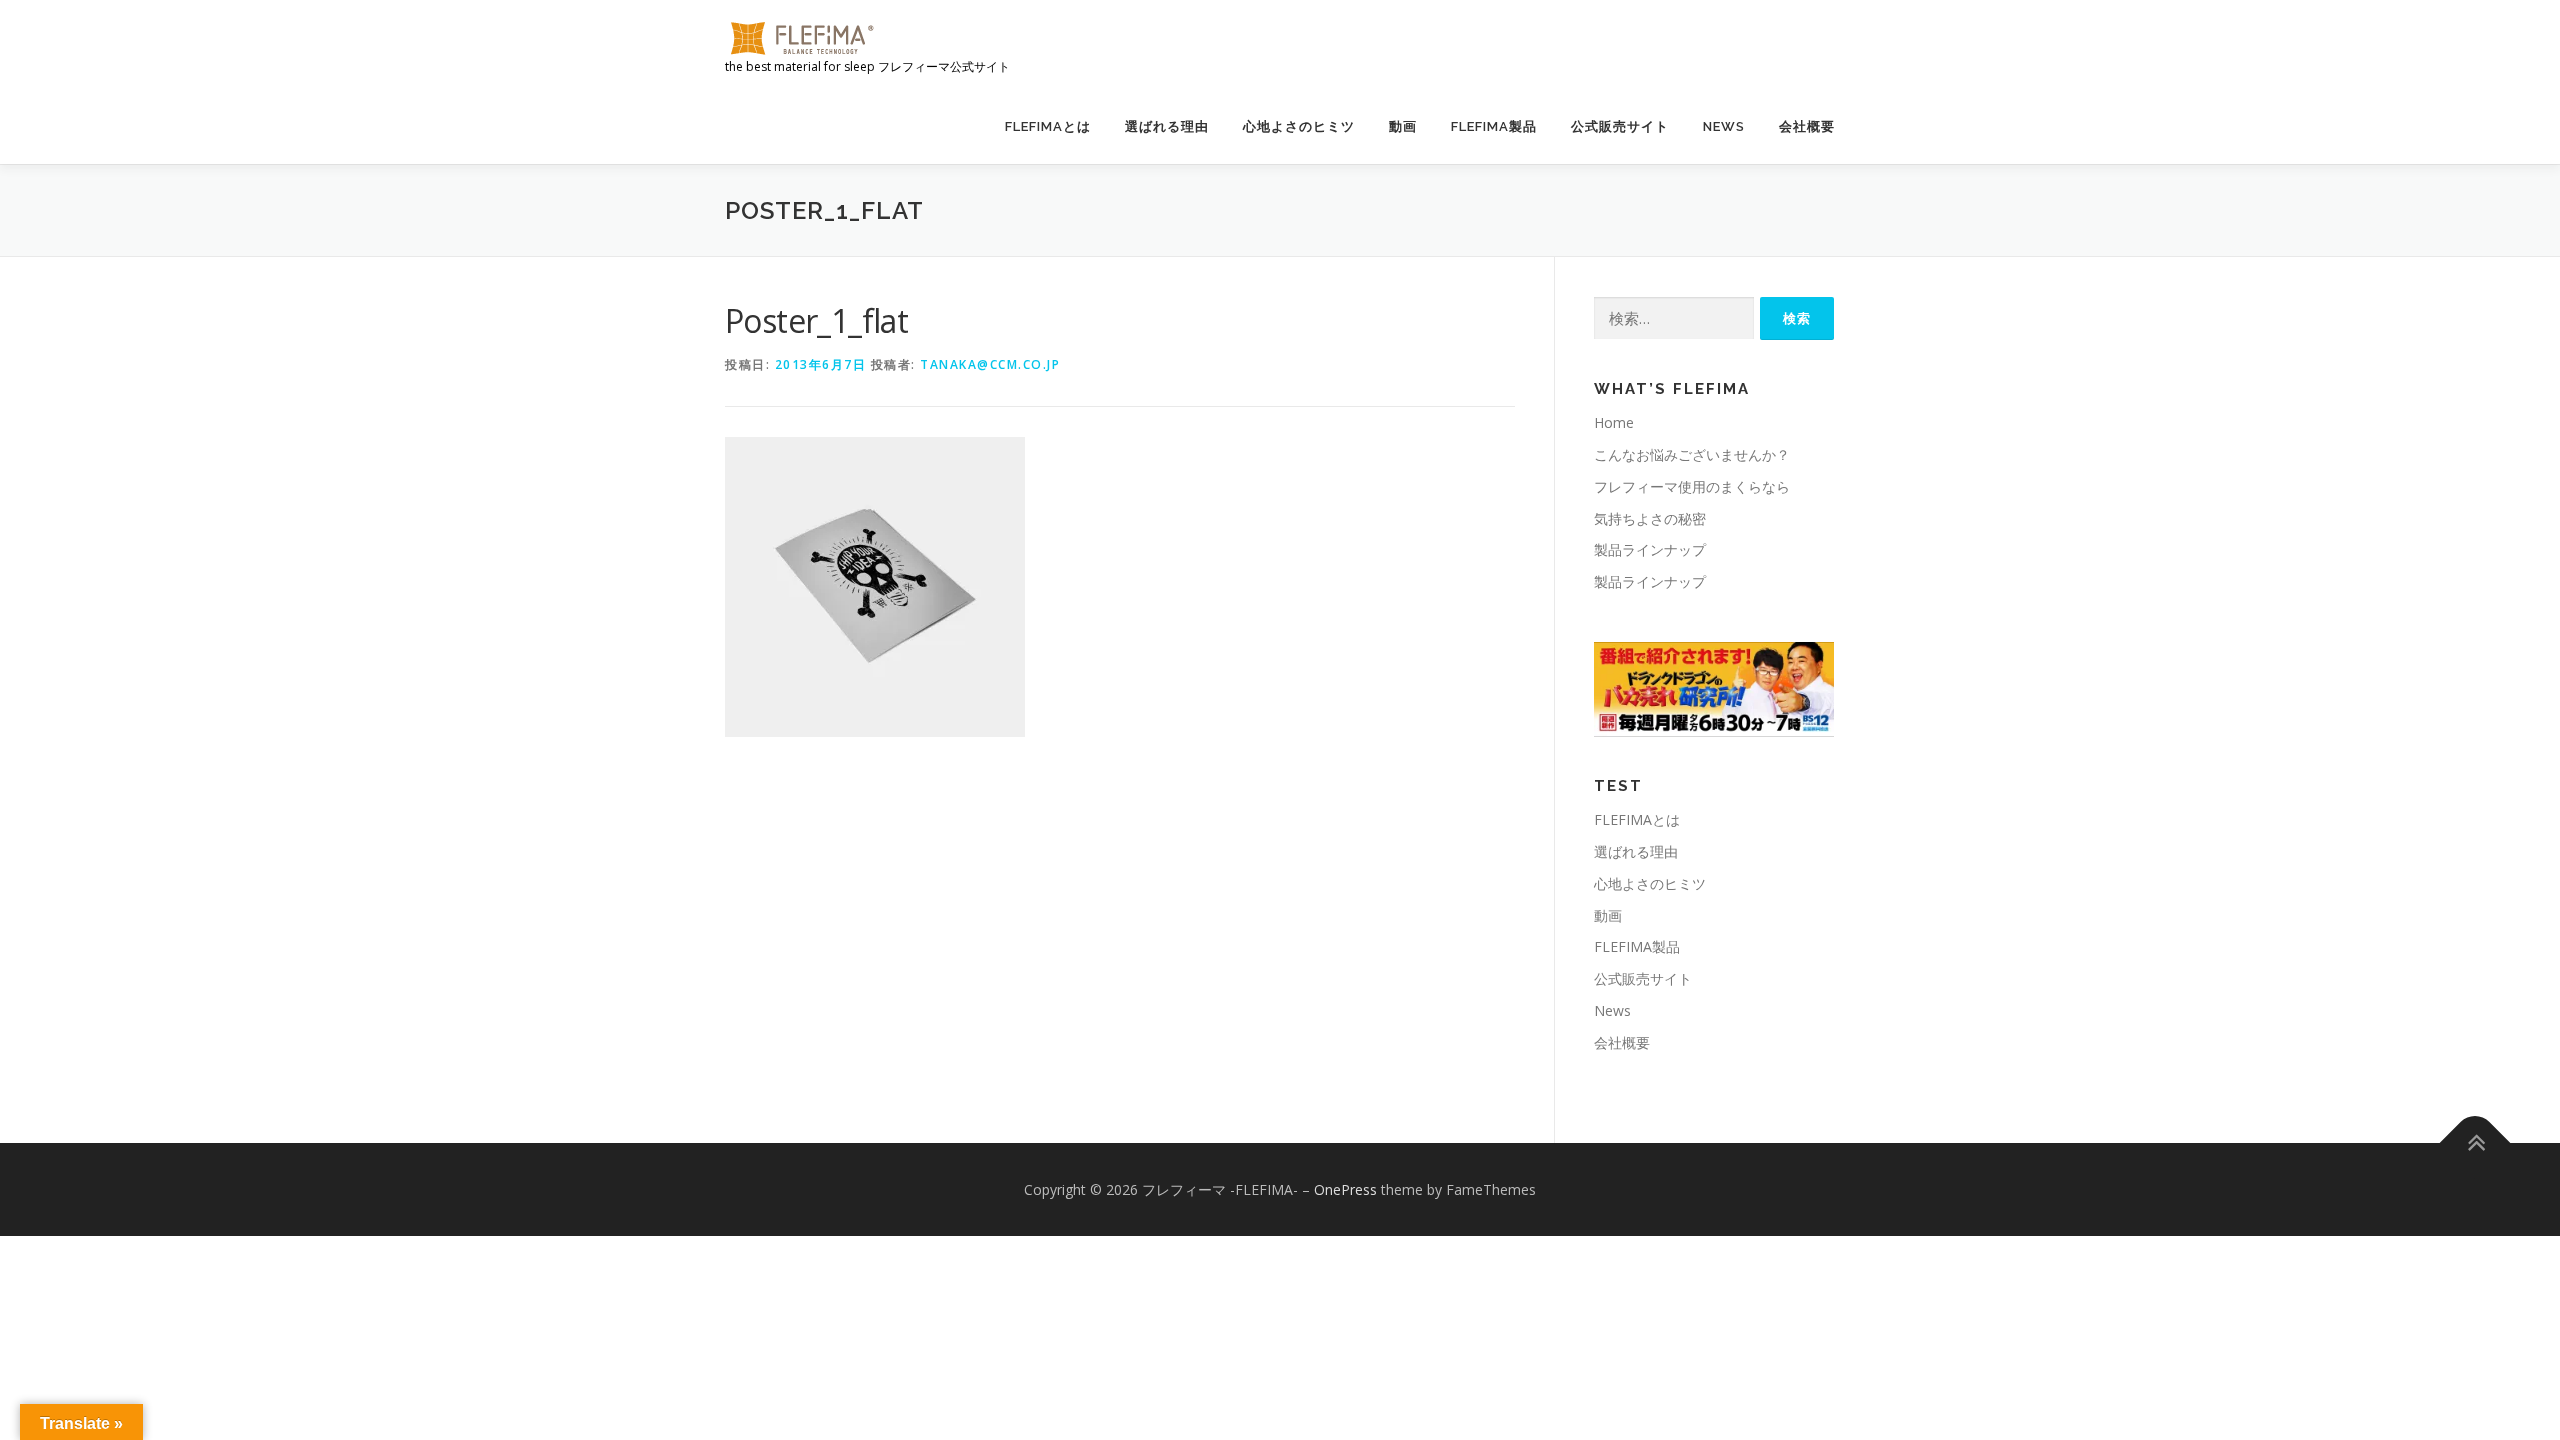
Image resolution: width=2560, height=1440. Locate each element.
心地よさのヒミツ (1299, 126)
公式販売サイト (1620, 126)
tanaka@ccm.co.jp (990, 364)
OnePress (1345, 1189)
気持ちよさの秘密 (1650, 518)
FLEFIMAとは (1048, 126)
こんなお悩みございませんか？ (1692, 454)
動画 (1403, 126)
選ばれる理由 (1167, 126)
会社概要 (1807, 126)
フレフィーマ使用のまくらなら (1692, 486)
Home (1614, 422)
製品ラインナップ (1650, 549)
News (1724, 126)
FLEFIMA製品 (1494, 126)
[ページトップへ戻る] (2475, 1142)
